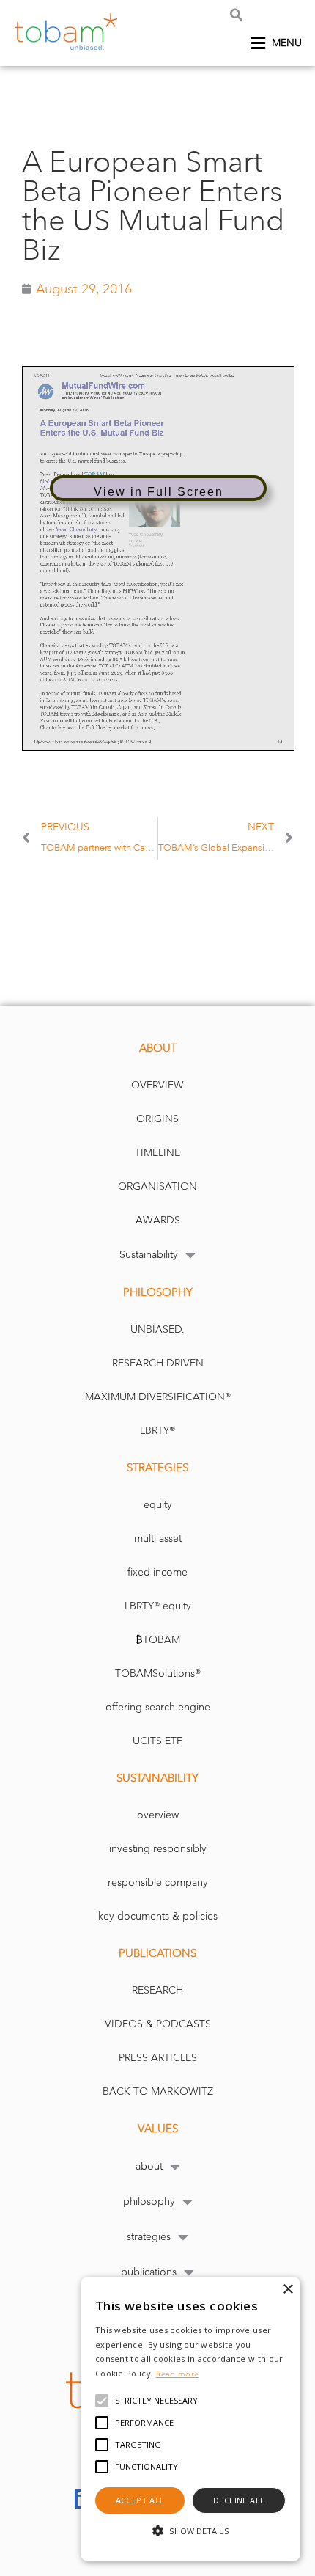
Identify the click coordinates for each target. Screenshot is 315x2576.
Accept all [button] (140, 2500)
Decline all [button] (239, 2500)
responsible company (158, 1882)
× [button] (288, 2290)
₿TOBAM (158, 1640)
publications (149, 2272)
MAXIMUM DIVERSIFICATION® (158, 1397)
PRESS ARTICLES (158, 2058)
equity (158, 1505)
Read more (178, 2374)
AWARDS (158, 1220)
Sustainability (149, 1255)
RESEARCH (157, 1990)
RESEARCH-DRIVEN (158, 1363)
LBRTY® (157, 1431)
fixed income (157, 1572)
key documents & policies (158, 1916)
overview (158, 1815)
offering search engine (158, 1707)
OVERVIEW (157, 1085)
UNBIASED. (157, 1329)
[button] (236, 14)
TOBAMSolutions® (158, 1673)
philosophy (149, 2202)
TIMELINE (157, 1153)
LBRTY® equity (158, 1606)
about (149, 2166)
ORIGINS (157, 1119)
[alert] (190, 2419)
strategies (149, 2237)
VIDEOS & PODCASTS (158, 2024)
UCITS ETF (157, 1741)
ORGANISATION (157, 1186)
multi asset (158, 1538)
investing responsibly (158, 1849)
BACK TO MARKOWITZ (158, 2092)
